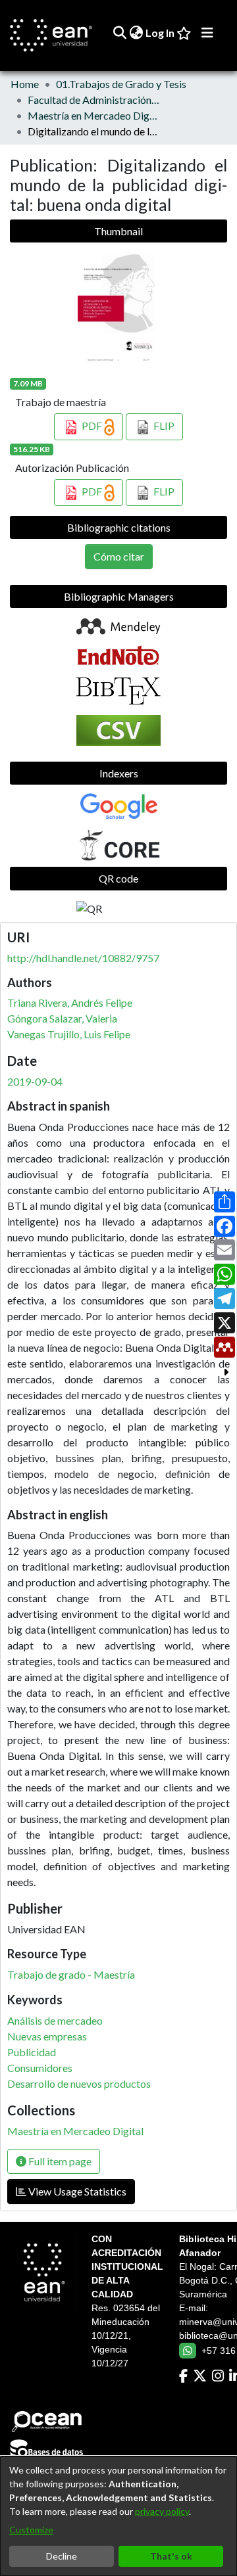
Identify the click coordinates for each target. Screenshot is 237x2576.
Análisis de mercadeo (55, 2020)
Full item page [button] (59, 2161)
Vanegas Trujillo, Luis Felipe (69, 1034)
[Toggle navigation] (207, 33)
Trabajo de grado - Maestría (71, 1974)
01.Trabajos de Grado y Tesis (121, 84)
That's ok (171, 2556)
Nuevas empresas (47, 2036)
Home (25, 84)
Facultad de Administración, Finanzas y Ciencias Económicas (93, 100)
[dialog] (118, 2516)
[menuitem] (136, 33)
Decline (62, 2556)
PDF (92, 425)
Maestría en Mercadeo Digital (93, 115)
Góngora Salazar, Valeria (62, 1018)
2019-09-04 (35, 1081)
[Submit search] (119, 33)
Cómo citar (119, 556)
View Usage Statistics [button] (76, 2191)
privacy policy (162, 2511)
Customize (31, 2530)
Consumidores (40, 2068)
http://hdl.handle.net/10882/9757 (83, 958)
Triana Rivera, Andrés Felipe (70, 1002)
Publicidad (32, 2052)
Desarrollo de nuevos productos (79, 2083)
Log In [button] (161, 33)
